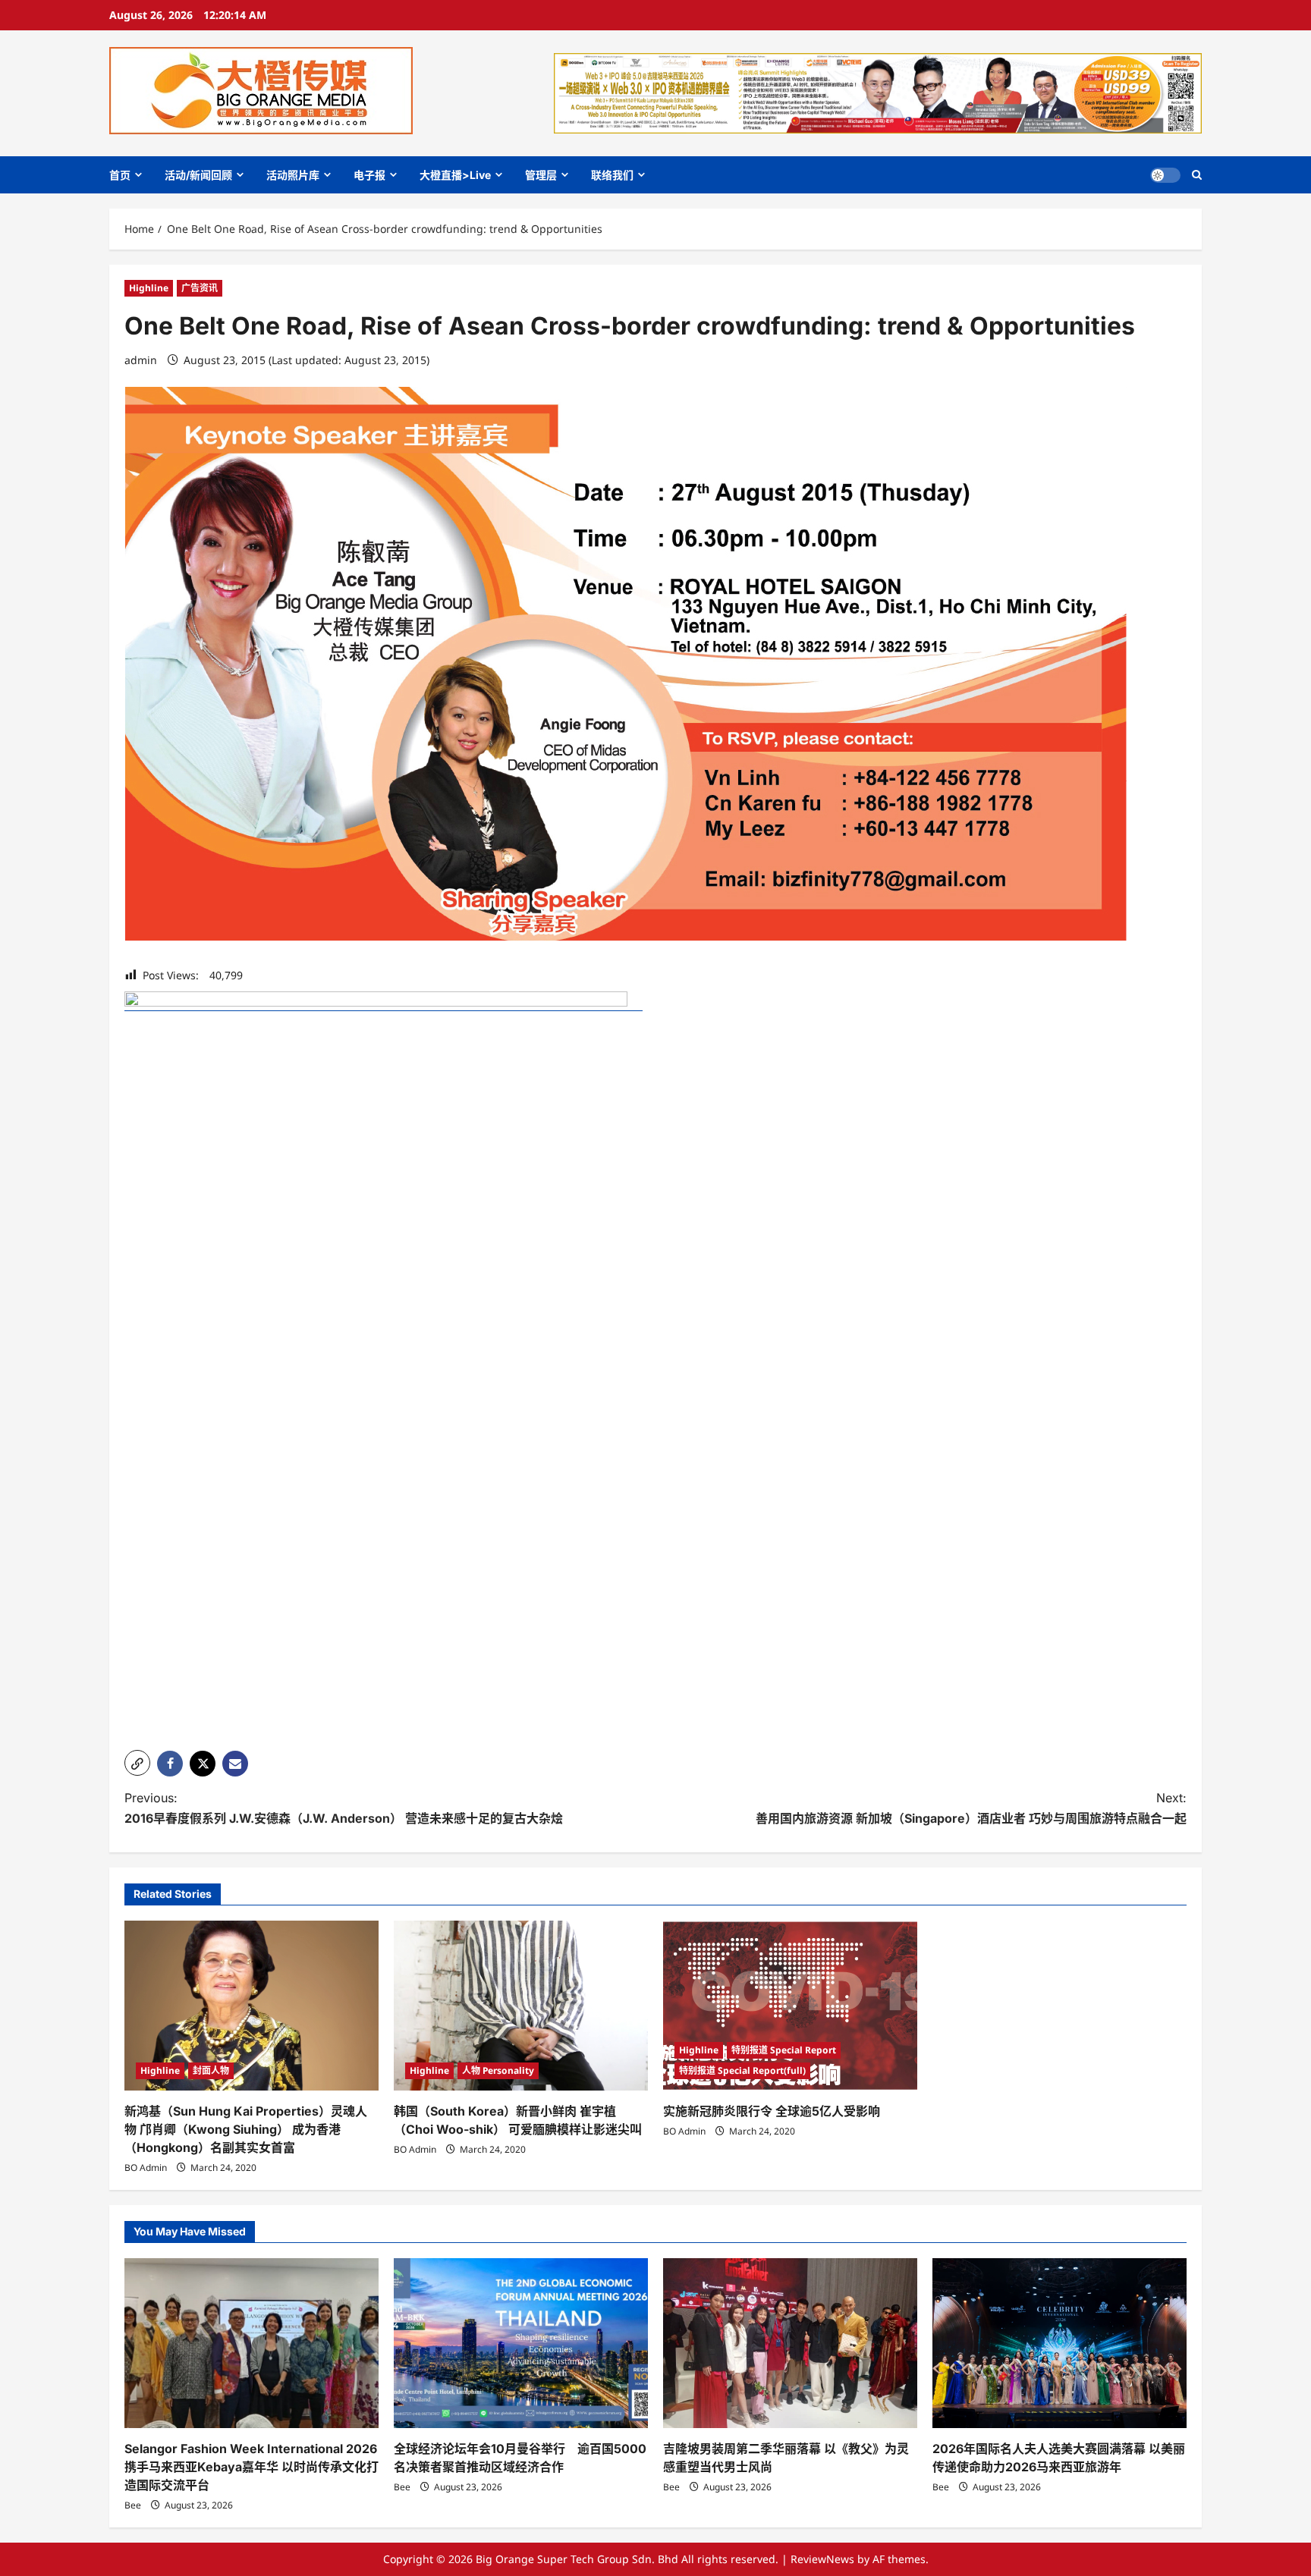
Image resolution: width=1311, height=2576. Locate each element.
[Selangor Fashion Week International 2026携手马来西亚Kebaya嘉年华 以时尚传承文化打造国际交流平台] (252, 2343)
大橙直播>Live (455, 175)
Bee (133, 2505)
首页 (120, 175)
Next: (971, 1808)
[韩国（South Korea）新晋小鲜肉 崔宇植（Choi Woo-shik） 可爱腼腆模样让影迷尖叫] (521, 2005)
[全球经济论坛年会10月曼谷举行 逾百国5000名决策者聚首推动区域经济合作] (521, 2343)
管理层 (541, 175)
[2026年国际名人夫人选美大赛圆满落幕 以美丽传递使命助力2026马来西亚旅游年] (1059, 2343)
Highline (149, 288)
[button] (1197, 175)
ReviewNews (822, 2559)
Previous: (344, 1808)
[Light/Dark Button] (1165, 175)
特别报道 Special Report (784, 2050)
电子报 (369, 175)
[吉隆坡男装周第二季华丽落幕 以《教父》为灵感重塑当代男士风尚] (790, 2343)
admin (141, 360)
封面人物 (211, 2070)
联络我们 (612, 175)
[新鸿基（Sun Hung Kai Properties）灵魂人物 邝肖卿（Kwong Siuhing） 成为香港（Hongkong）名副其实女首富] (252, 2005)
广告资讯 (200, 288)
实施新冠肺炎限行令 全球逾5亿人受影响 (772, 2111)
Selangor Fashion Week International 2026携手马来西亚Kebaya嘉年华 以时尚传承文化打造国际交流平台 (252, 2467)
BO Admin (146, 2168)
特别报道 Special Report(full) (742, 2070)
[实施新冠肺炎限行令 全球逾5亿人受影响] (790, 2005)
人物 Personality (498, 2070)
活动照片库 (293, 175)
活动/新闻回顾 (198, 175)
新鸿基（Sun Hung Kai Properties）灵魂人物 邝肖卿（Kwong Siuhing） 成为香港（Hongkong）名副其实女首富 (246, 2129)
